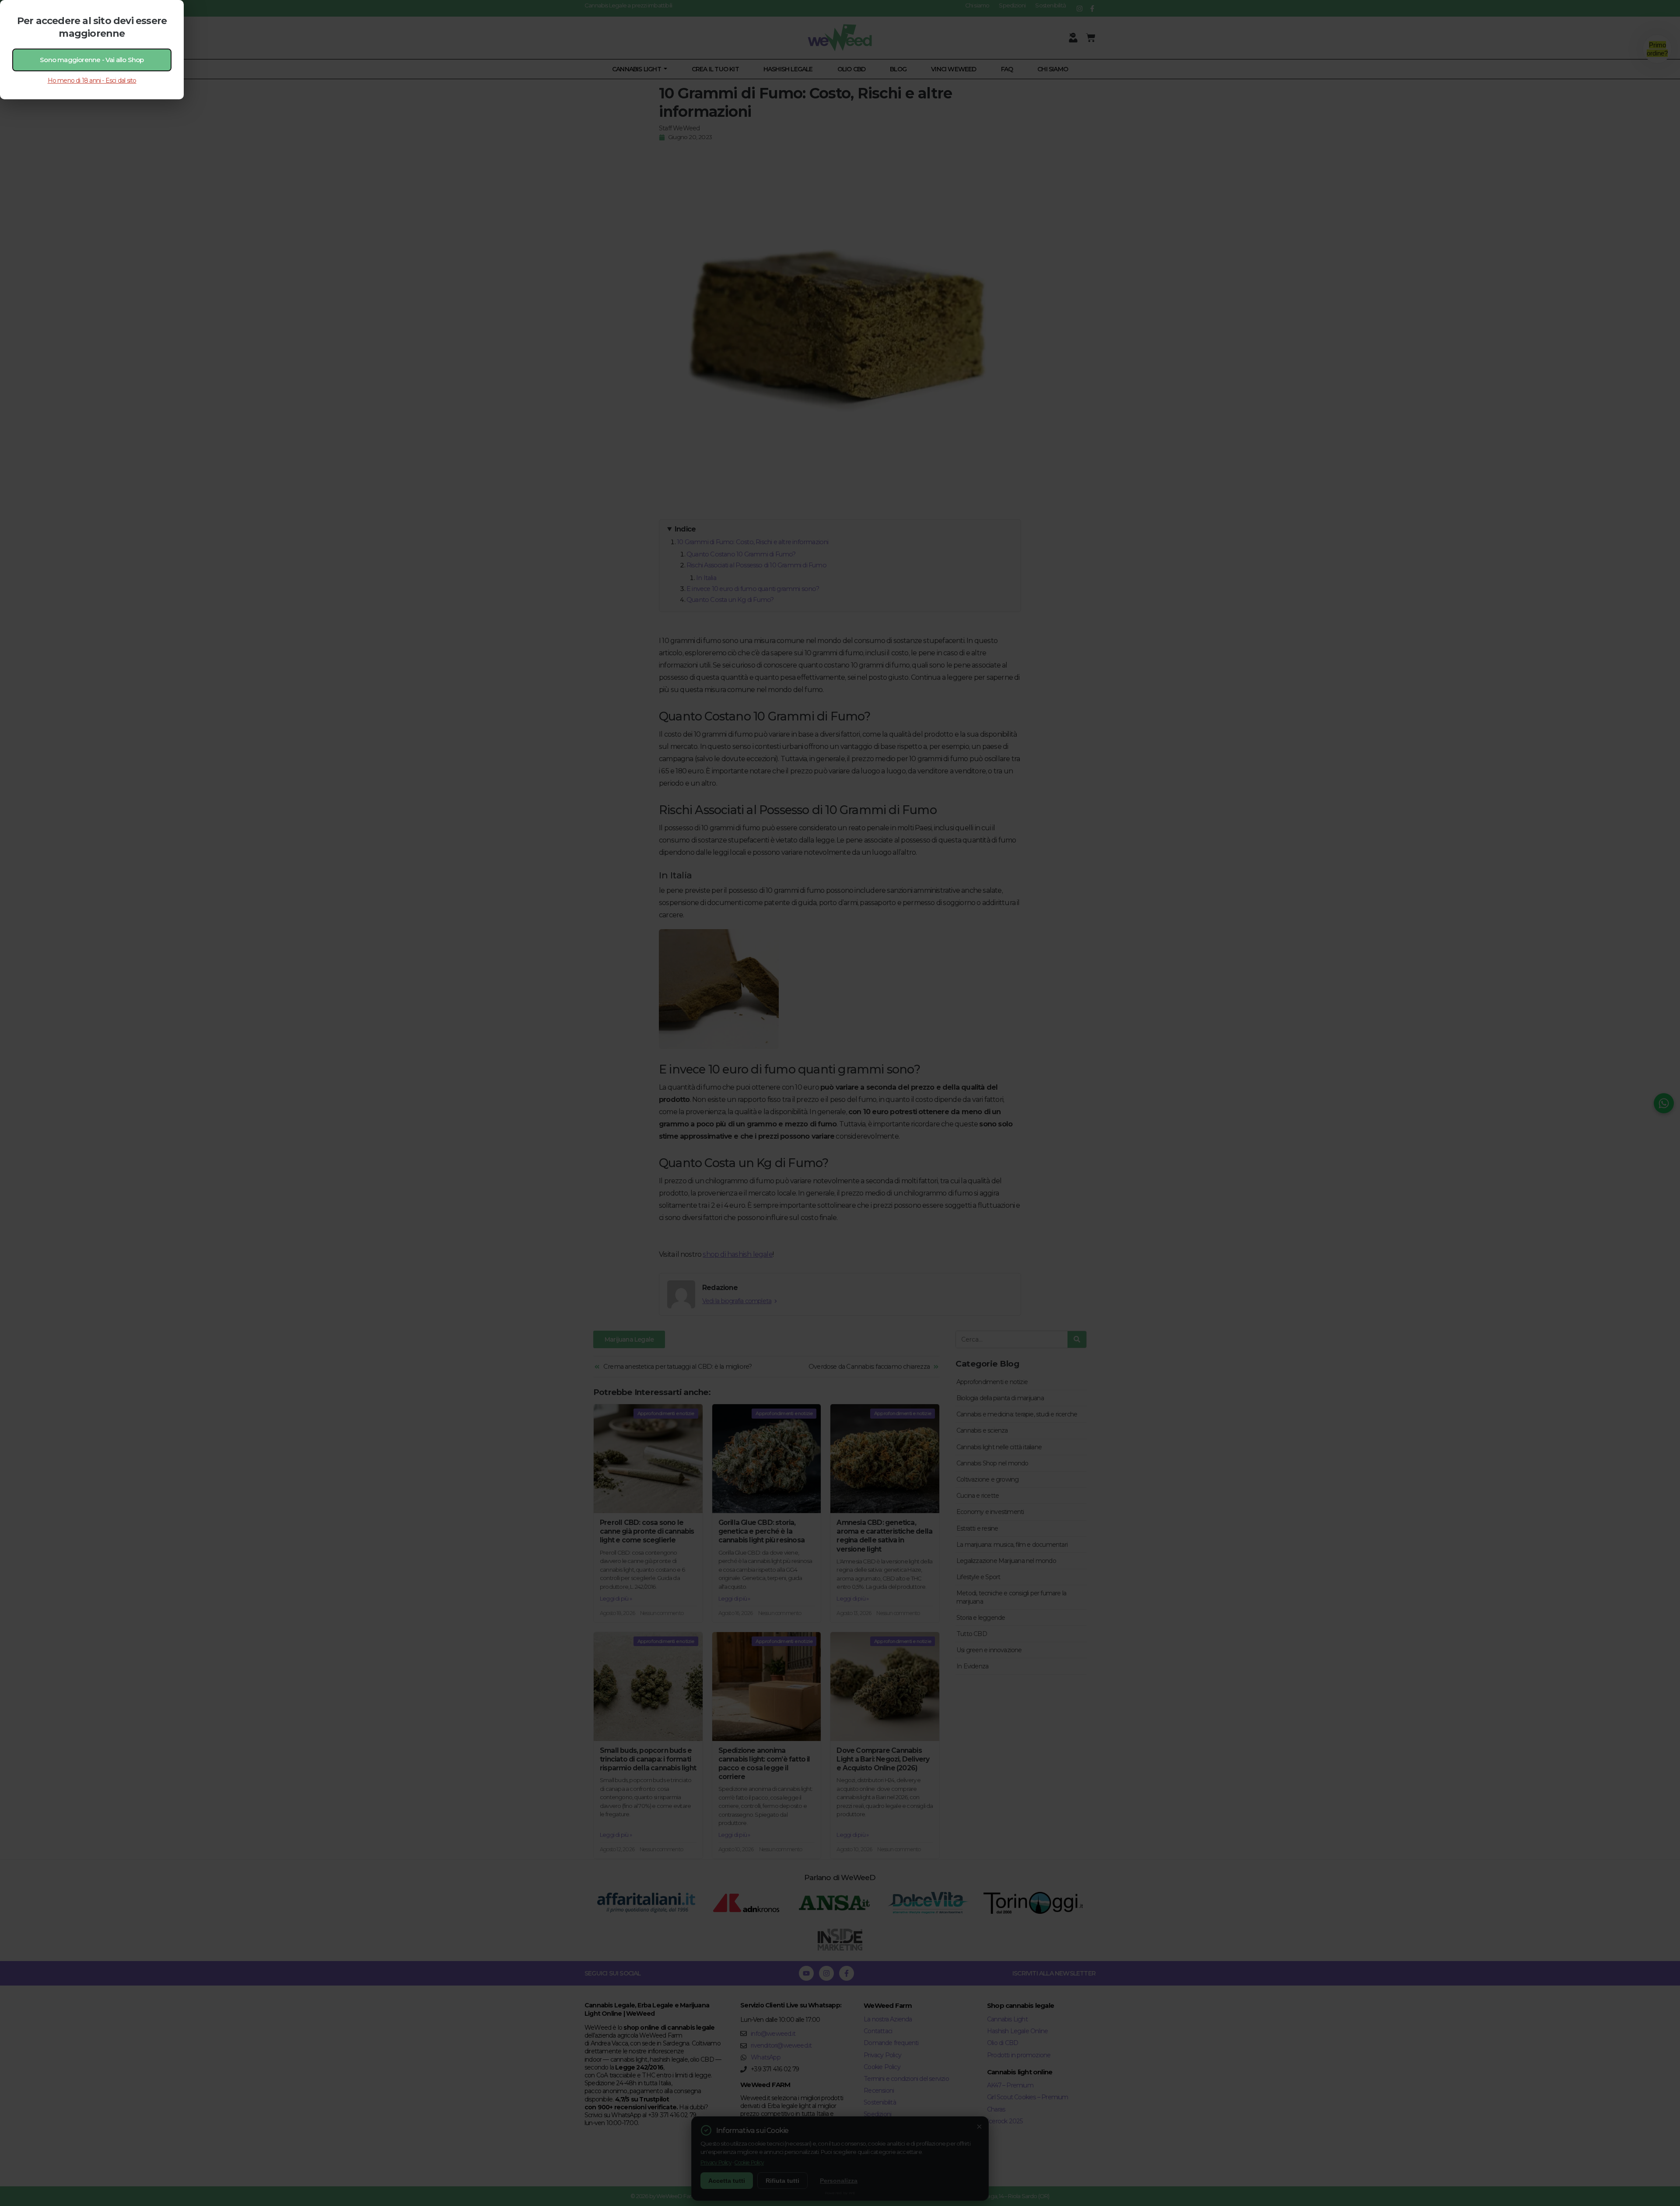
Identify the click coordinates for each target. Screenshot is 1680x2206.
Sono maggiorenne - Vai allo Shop (92, 60)
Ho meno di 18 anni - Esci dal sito (92, 80)
